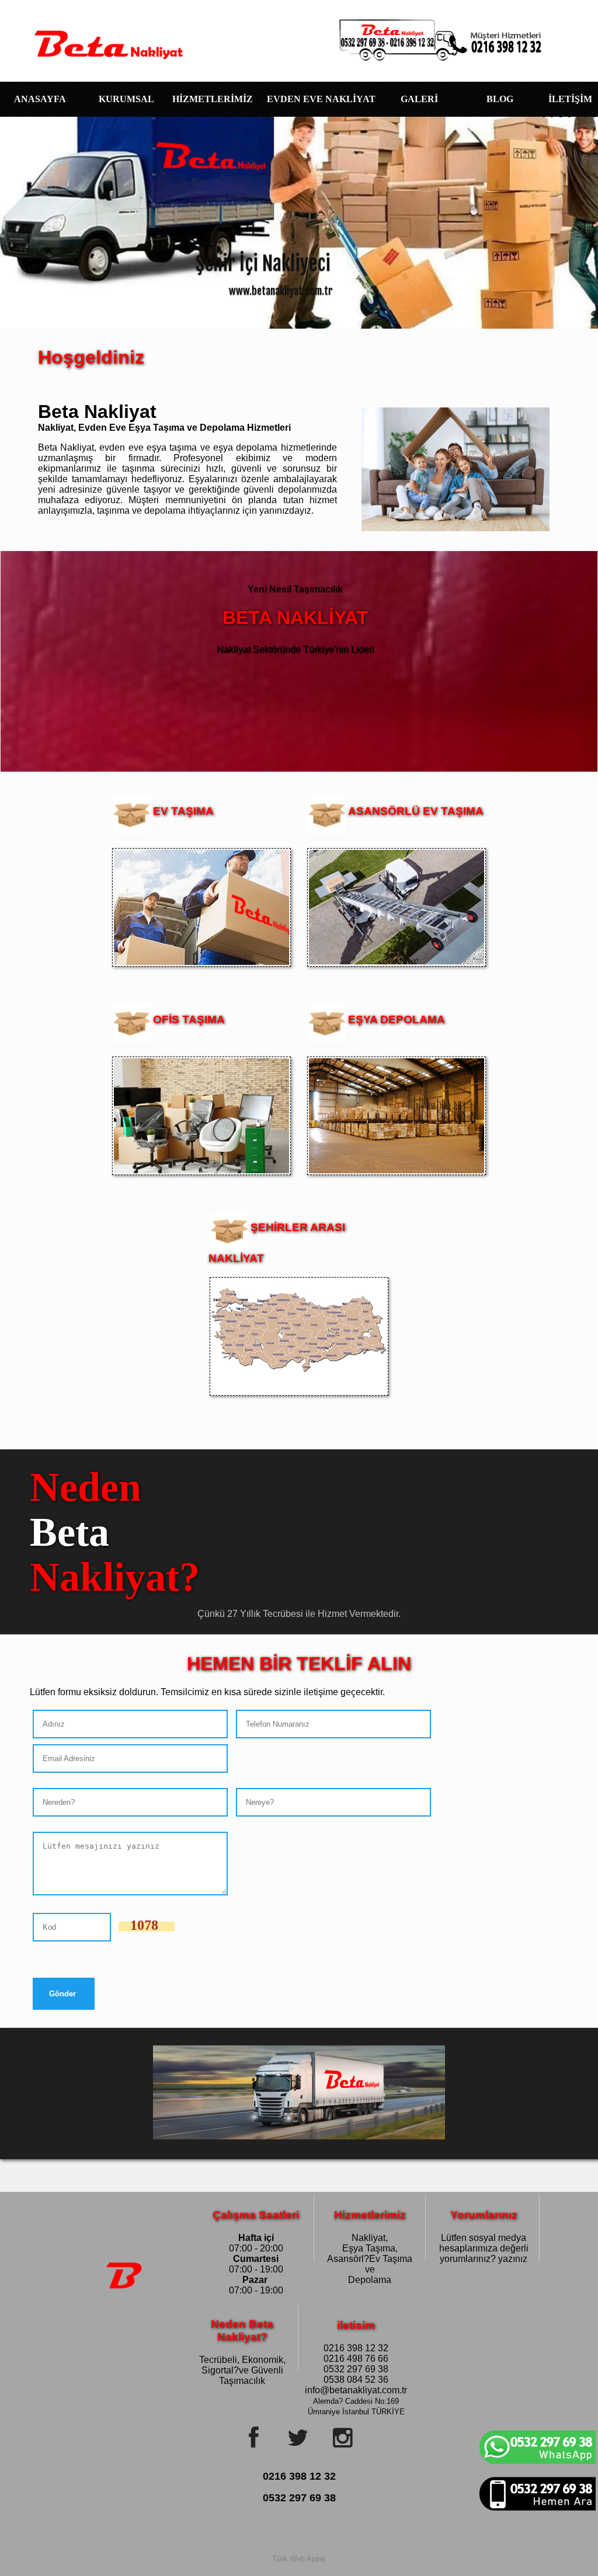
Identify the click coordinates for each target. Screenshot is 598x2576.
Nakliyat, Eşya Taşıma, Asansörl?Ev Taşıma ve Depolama (370, 2235)
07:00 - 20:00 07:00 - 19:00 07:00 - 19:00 (256, 2235)
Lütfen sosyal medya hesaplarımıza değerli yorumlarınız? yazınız (484, 2235)
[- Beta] (107, 35)
